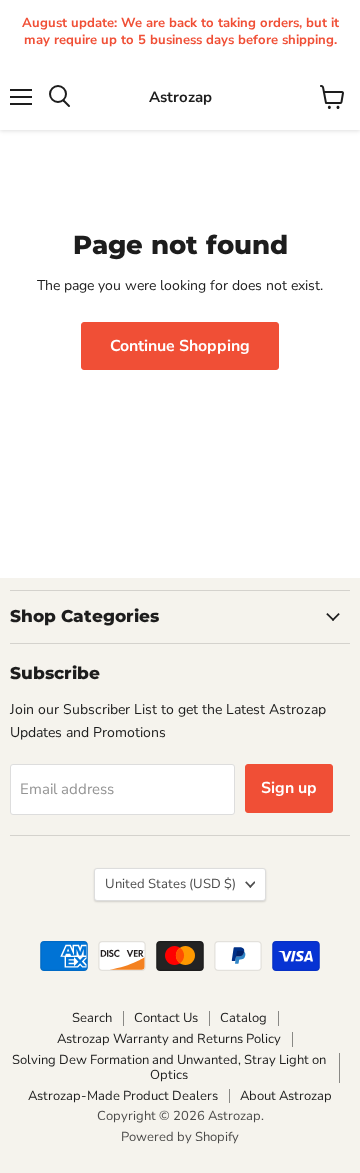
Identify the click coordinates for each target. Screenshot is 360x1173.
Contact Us (166, 1018)
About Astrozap (286, 1096)
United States (170, 884)
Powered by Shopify (180, 1137)
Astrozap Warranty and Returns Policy (169, 1039)
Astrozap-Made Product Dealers (123, 1096)
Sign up (289, 788)
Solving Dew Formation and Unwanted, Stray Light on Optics (169, 1067)
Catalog (243, 1018)
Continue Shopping (180, 346)
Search (92, 1018)
